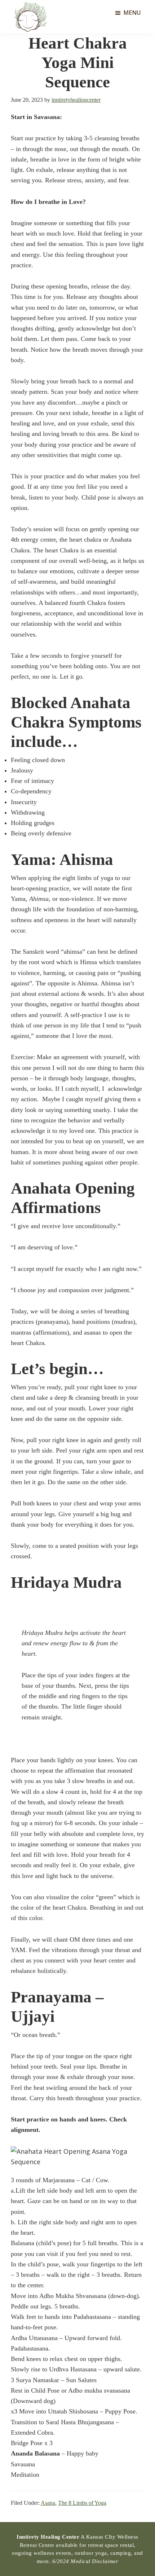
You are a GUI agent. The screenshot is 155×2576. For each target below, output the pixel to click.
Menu (132, 13)
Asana (48, 2503)
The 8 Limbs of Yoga (82, 2503)
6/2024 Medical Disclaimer (85, 2561)
